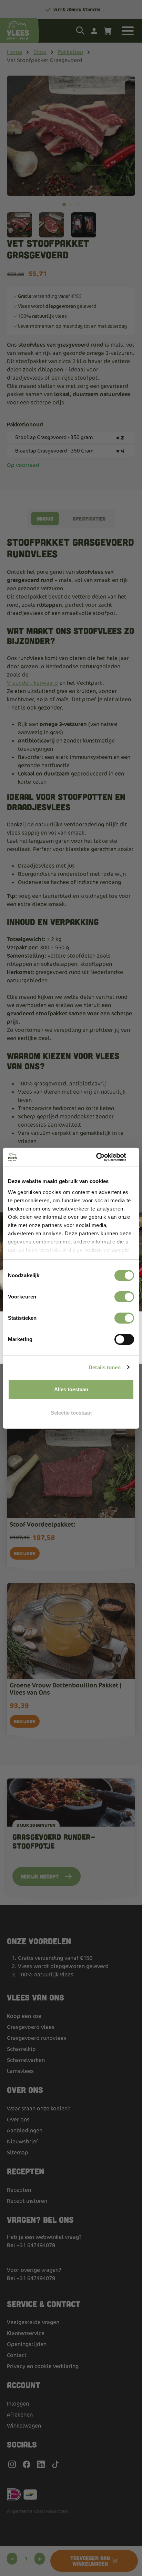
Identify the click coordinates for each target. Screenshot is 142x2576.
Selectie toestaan (71, 1413)
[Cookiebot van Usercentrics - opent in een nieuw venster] (104, 1157)
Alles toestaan (71, 1389)
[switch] (124, 1297)
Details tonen (105, 1367)
